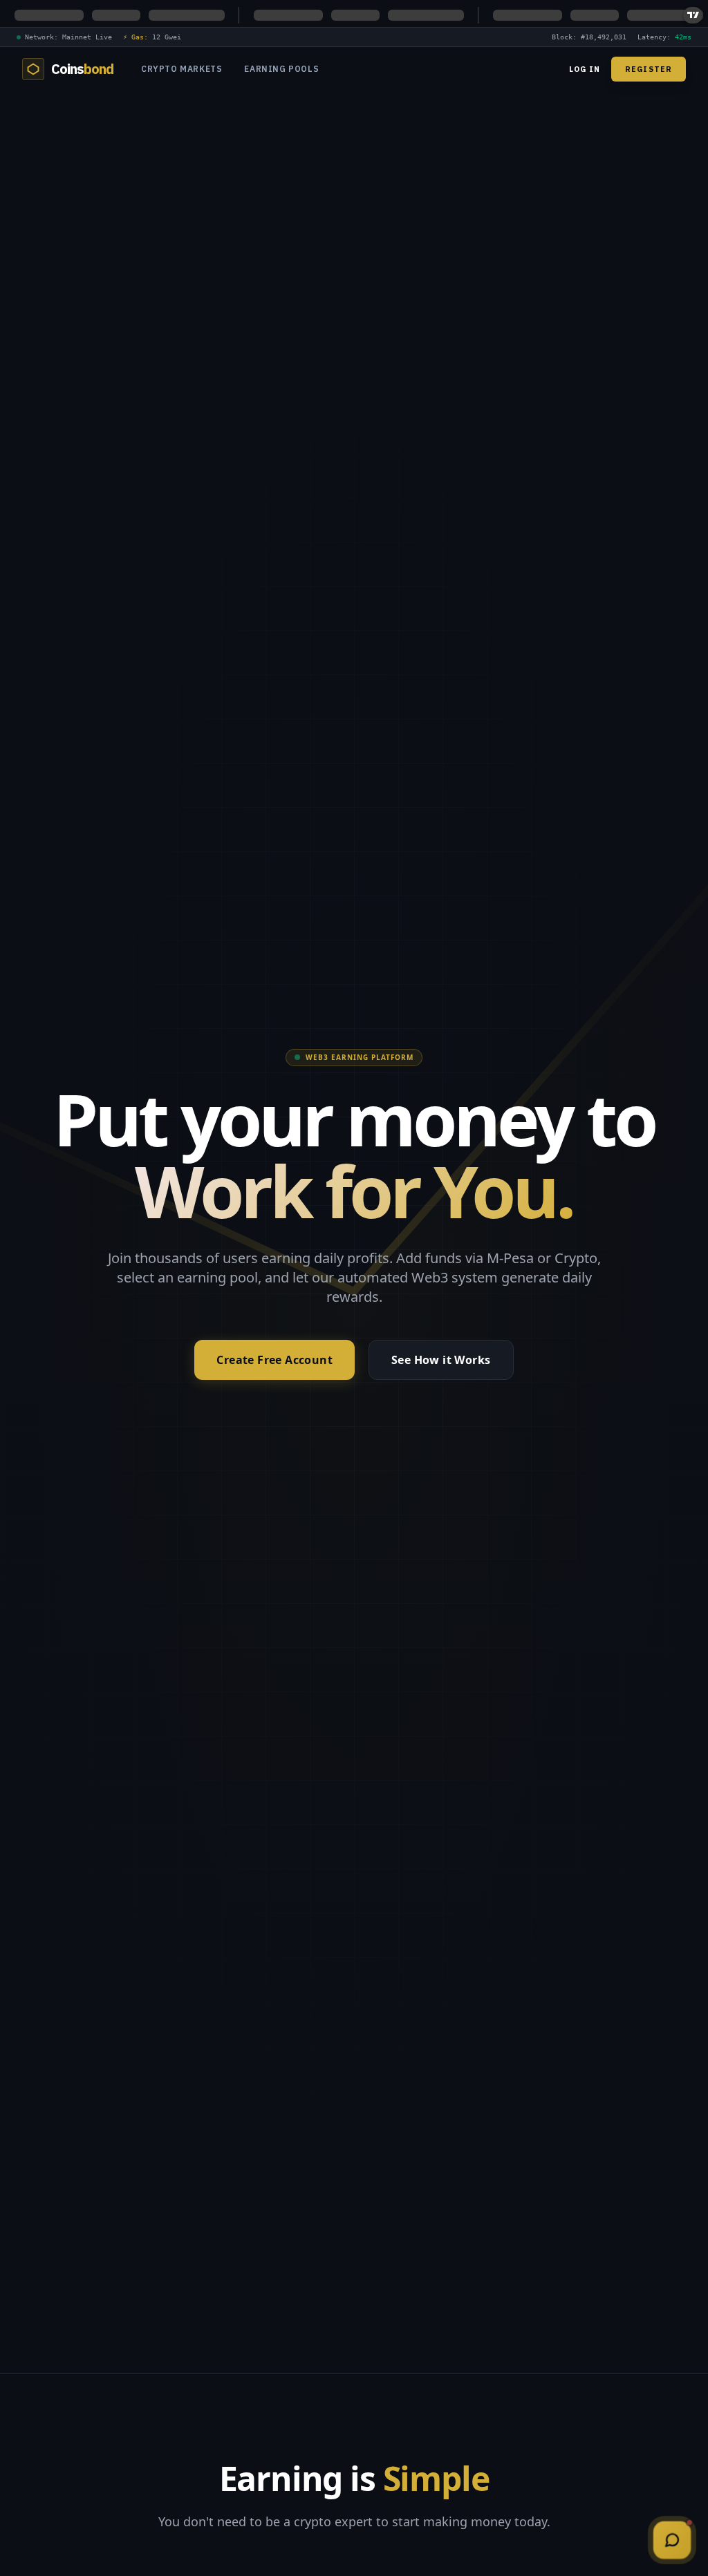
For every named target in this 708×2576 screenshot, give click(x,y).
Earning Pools (281, 69)
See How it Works (441, 1360)
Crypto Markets (181, 69)
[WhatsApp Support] (672, 2540)
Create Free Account (274, 1360)
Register (649, 69)
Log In (585, 69)
